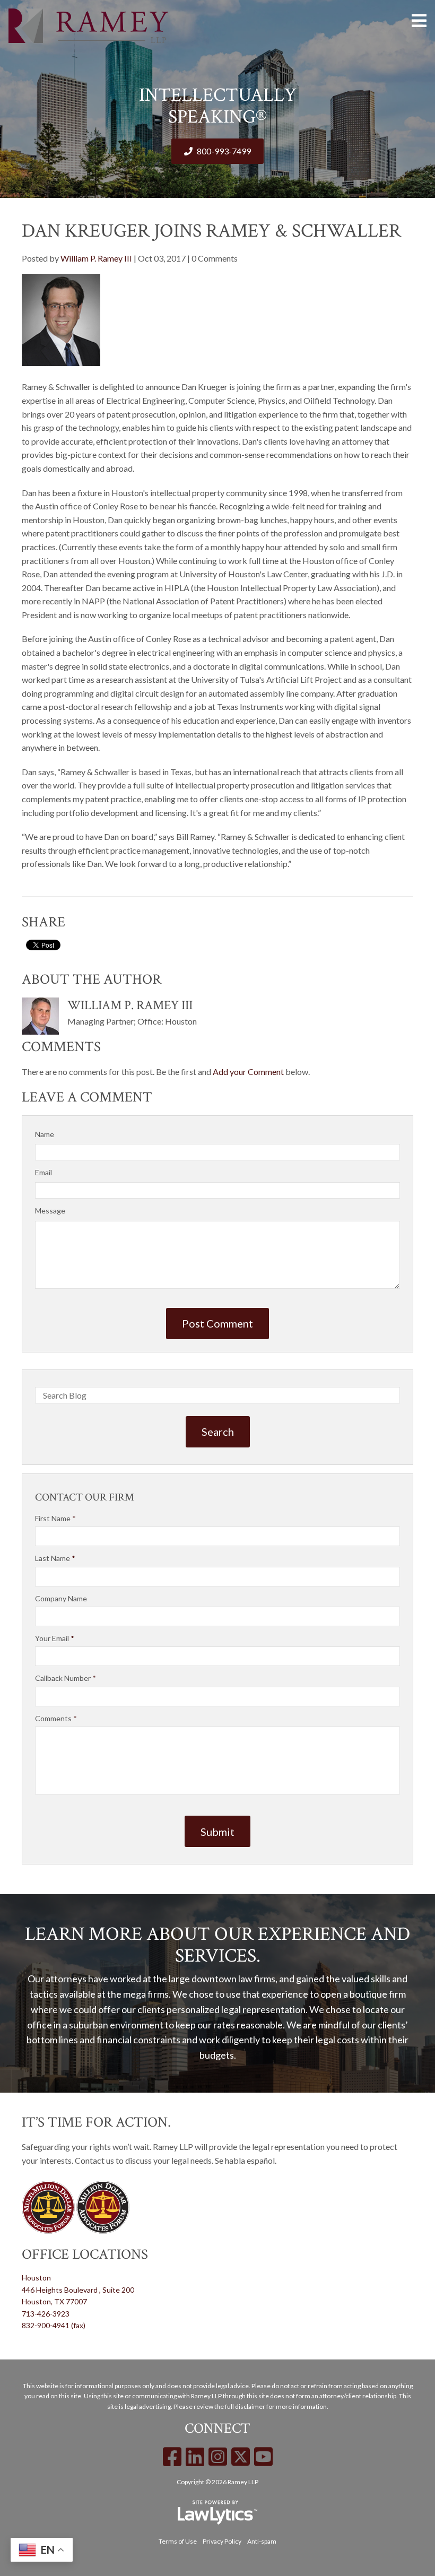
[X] (241, 2457)
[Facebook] (172, 2457)
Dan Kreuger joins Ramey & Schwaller (211, 231)
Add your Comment (248, 1072)
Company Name (61, 1598)
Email (43, 1172)
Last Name (55, 1558)
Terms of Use (178, 2541)
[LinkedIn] (195, 2457)
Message (50, 1211)
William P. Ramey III (96, 258)
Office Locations (85, 2254)
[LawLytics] (217, 2512)
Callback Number (66, 1678)
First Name (55, 1518)
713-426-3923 (46, 2314)
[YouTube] (263, 2457)
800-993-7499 (224, 151)
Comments (56, 1718)
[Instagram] (218, 2457)
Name (45, 1134)
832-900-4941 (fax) (54, 2325)
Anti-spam (262, 2541)
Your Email (55, 1638)
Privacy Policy (222, 2541)
